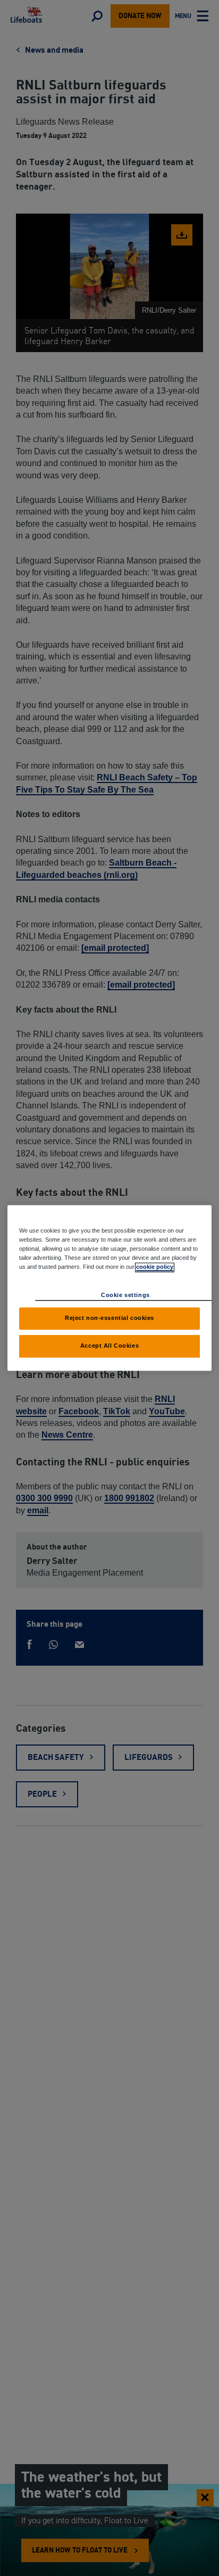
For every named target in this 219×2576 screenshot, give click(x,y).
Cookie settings (125, 1295)
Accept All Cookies (109, 1346)
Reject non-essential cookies (109, 1318)
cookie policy (155, 1267)
